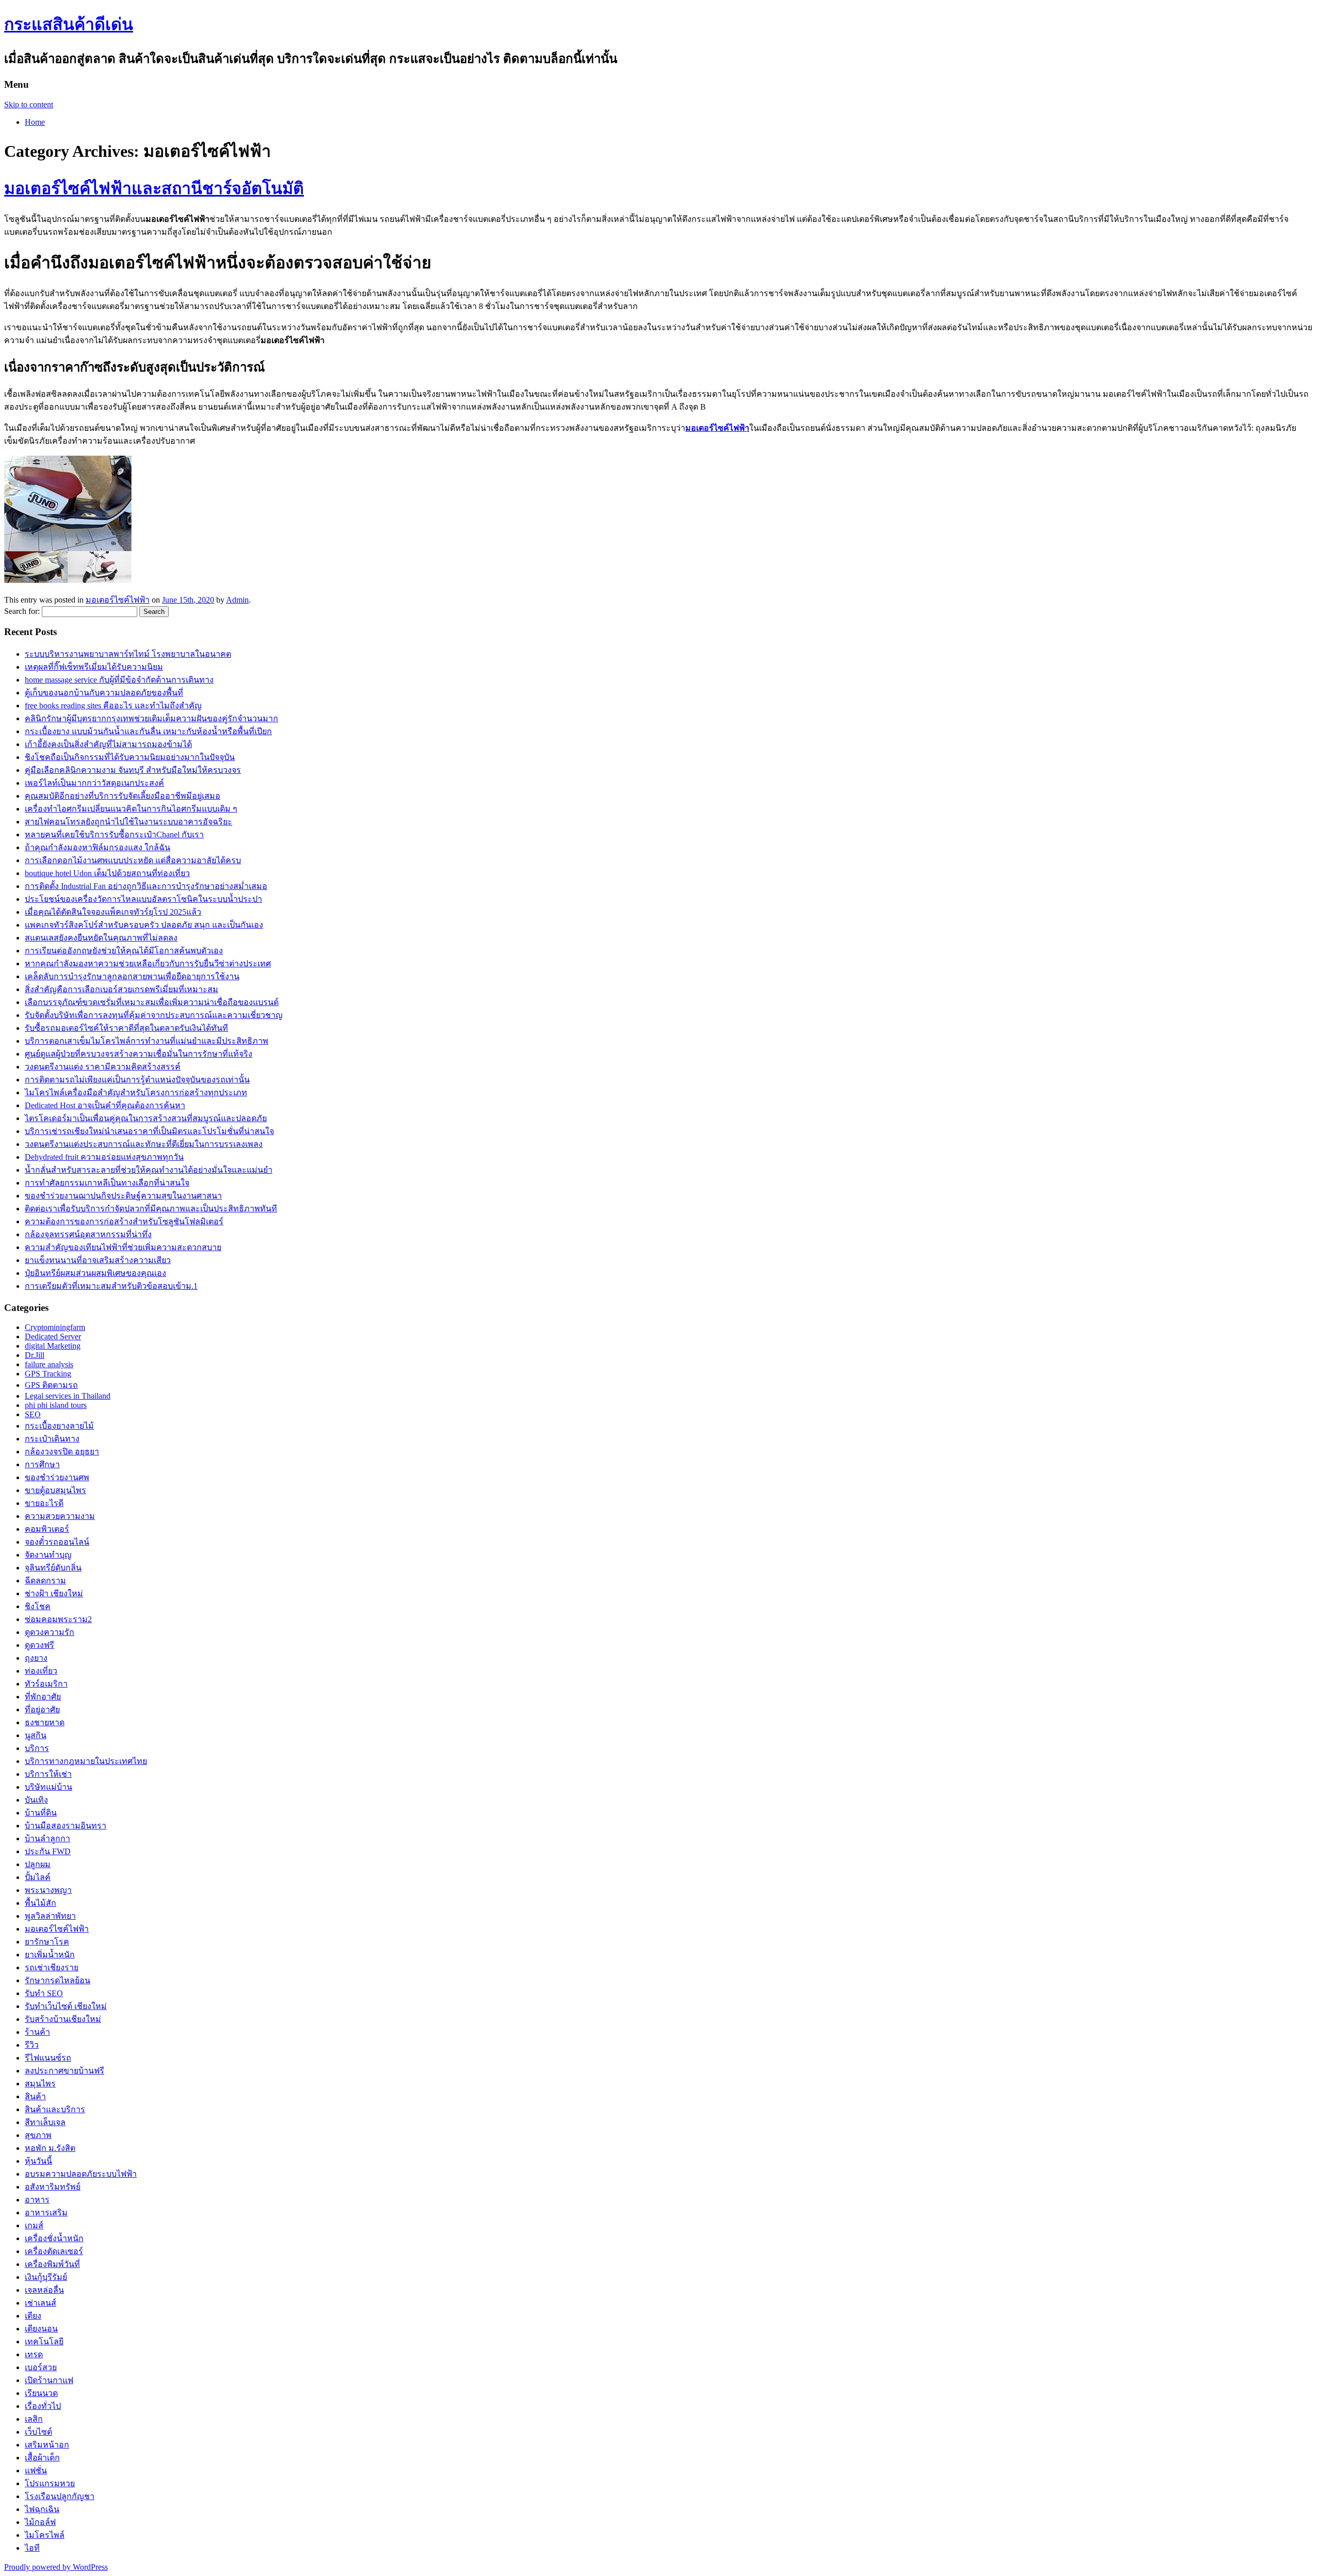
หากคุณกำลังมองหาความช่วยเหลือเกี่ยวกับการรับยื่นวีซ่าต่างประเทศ (148, 963)
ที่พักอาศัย (43, 1697)
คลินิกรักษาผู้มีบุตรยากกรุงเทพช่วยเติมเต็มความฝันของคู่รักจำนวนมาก (151, 718)
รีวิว (32, 2045)
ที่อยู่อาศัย (42, 1710)
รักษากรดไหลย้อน (58, 1980)
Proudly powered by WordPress (56, 2567)
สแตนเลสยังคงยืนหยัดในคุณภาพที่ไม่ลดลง (101, 938)
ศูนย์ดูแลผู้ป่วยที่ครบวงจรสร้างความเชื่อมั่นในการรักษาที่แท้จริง (139, 1054)
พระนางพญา (48, 1890)
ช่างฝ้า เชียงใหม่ (54, 1593)
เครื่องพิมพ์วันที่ (52, 2264)
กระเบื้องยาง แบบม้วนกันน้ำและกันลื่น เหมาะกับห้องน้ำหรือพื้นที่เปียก (148, 731)
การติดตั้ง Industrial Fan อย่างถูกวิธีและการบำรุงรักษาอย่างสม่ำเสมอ (146, 886)
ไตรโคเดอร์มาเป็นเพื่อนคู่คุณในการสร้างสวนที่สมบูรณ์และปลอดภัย (146, 1118)
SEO (33, 1414)
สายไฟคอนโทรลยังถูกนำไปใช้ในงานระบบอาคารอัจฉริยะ (128, 822)
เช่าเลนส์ (41, 2303)
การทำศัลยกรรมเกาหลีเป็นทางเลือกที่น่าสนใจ (107, 1183)
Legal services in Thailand (68, 1396)
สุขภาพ (38, 2135)
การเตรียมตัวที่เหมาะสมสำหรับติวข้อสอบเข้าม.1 (111, 1286)
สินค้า (35, 2096)
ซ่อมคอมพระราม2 (58, 1619)
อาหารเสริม (46, 2213)
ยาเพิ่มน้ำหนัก (50, 1955)
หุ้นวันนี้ (38, 2161)
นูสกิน (36, 1735)
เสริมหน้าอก (47, 2445)
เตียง (33, 2316)
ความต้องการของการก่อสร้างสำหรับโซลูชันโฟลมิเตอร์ (124, 1221)
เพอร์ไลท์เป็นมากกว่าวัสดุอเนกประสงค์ (94, 783)
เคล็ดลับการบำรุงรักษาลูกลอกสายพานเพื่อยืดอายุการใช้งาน (132, 976)
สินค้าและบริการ (55, 2109)
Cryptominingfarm (55, 1327)
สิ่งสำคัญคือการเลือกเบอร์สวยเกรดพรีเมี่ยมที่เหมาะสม (122, 989)
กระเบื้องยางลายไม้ (59, 1426)
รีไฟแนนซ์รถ (48, 2058)
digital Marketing (53, 1346)
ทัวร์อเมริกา (46, 1684)
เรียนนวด (41, 2393)
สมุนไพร (40, 2084)
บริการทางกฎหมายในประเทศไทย (86, 1761)
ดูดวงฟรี (39, 1645)
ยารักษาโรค (47, 1942)
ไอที (32, 2548)
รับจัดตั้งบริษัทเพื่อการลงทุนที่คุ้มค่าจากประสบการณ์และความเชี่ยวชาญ (154, 1015)
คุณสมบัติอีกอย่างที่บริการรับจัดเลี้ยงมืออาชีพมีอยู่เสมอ (123, 796)
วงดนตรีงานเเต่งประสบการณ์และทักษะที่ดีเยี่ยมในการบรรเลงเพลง (144, 1144)
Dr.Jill (35, 1355)
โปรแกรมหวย (50, 2483)
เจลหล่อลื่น (44, 2290)
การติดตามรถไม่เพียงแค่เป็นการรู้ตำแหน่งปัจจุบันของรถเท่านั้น (137, 1080)
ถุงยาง (36, 1658)
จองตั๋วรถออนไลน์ (57, 1542)
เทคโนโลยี (44, 2342)
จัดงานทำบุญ (48, 1555)
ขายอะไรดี (44, 1503)
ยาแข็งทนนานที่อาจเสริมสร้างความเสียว (98, 1260)
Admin (237, 600)
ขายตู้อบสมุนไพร (55, 1490)
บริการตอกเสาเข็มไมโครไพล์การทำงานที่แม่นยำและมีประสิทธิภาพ (147, 1041)
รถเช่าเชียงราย (52, 1967)
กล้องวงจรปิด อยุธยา (62, 1452)
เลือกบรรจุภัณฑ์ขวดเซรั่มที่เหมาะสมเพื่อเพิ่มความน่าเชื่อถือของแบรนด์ (152, 1002)
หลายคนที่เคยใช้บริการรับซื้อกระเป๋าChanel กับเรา (114, 835)
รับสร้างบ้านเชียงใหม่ (63, 2019)
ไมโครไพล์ (45, 2535)
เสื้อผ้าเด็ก (42, 2458)
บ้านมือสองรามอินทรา (66, 1826)
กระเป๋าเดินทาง (52, 1439)
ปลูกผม (38, 1864)
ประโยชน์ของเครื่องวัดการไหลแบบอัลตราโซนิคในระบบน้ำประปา (143, 899)
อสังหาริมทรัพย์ (53, 2187)
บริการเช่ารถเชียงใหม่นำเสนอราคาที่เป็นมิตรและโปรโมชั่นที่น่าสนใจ (149, 1131)
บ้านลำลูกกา (47, 1838)
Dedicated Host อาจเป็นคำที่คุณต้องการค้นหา (105, 1105)
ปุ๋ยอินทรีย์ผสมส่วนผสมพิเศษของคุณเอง (95, 1273)
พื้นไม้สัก (41, 1903)
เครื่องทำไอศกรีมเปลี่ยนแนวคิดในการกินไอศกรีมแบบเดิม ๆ (131, 809)
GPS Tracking (48, 1374)
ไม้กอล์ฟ (40, 2522)
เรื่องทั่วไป (43, 2406)
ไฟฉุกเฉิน (42, 2509)
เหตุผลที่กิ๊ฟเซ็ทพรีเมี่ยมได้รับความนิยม (94, 667)
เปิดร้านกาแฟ (49, 2380)
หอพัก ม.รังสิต (50, 2148)
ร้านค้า (37, 2032)
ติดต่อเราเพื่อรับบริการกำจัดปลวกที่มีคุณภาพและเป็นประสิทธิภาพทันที (151, 1209)
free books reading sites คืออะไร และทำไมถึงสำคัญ (113, 706)
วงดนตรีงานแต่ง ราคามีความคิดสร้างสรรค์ (103, 1067)
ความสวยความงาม (60, 1516)
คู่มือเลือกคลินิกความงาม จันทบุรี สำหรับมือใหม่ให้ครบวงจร (133, 770)
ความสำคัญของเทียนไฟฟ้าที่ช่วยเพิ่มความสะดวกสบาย (123, 1247)
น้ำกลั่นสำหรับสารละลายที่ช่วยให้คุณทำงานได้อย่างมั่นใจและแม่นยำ (149, 1170)
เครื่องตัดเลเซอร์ (54, 2251)
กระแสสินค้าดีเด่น (69, 24)
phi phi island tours (56, 1405)
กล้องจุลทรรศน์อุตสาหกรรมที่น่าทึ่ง (88, 1234)
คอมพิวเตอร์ (47, 1529)
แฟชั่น (36, 2470)
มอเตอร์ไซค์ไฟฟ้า (118, 600)
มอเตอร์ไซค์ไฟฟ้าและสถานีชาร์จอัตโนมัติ (154, 188)
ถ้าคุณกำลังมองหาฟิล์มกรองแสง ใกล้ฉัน (98, 847)
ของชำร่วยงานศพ (57, 1477)
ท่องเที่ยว (41, 1671)
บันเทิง (36, 1800)
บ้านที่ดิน (41, 1813)
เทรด (34, 2354)
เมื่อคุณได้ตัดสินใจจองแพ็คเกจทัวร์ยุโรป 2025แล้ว (113, 912)
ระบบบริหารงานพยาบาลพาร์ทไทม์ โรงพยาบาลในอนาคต (128, 654)
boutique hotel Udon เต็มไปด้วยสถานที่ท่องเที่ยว (107, 873)
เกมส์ (34, 2225)
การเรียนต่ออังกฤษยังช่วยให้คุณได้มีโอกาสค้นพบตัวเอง (124, 951)
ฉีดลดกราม (45, 1581)
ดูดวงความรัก (50, 1632)
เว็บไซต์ (38, 2432)
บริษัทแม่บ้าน (49, 1787)
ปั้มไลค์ (38, 1877)
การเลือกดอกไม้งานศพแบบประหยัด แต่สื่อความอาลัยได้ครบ (133, 860)
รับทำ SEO (44, 1993)
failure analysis (49, 1364)
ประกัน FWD (48, 1851)
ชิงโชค (38, 1606)
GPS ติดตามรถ (51, 1385)
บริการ (37, 1748)
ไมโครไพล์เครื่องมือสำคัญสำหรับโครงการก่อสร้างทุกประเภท (136, 1092)
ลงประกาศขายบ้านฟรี (65, 2071)
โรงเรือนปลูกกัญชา (60, 2496)
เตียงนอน (41, 2329)
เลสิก (34, 2419)
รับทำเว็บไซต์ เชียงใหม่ (66, 2006)
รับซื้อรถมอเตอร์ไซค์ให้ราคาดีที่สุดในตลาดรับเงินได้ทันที (126, 1028)
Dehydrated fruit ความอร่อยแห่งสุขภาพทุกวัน (104, 1157)
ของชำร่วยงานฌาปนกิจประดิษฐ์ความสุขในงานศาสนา (123, 1196)
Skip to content (29, 104)
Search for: (22, 611)
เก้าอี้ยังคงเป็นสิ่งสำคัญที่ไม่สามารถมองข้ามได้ (108, 744)
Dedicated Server (53, 1336)
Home (35, 122)
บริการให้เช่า (48, 1774)
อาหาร (37, 2200)
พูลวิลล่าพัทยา (50, 1916)
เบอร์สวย (41, 2367)
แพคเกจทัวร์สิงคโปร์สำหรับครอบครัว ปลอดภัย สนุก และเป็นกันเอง (144, 925)
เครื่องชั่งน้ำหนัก (54, 2238)
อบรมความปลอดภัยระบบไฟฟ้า (81, 2174)
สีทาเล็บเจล (45, 2122)
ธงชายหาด (45, 1722)
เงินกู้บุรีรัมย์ (46, 2277)
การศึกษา (42, 1464)
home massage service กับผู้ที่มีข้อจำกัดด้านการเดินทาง (119, 680)
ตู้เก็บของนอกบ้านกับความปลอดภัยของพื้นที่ (104, 693)
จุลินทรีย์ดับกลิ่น (53, 1568)
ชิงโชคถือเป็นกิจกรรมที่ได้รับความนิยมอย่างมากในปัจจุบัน (130, 757)
